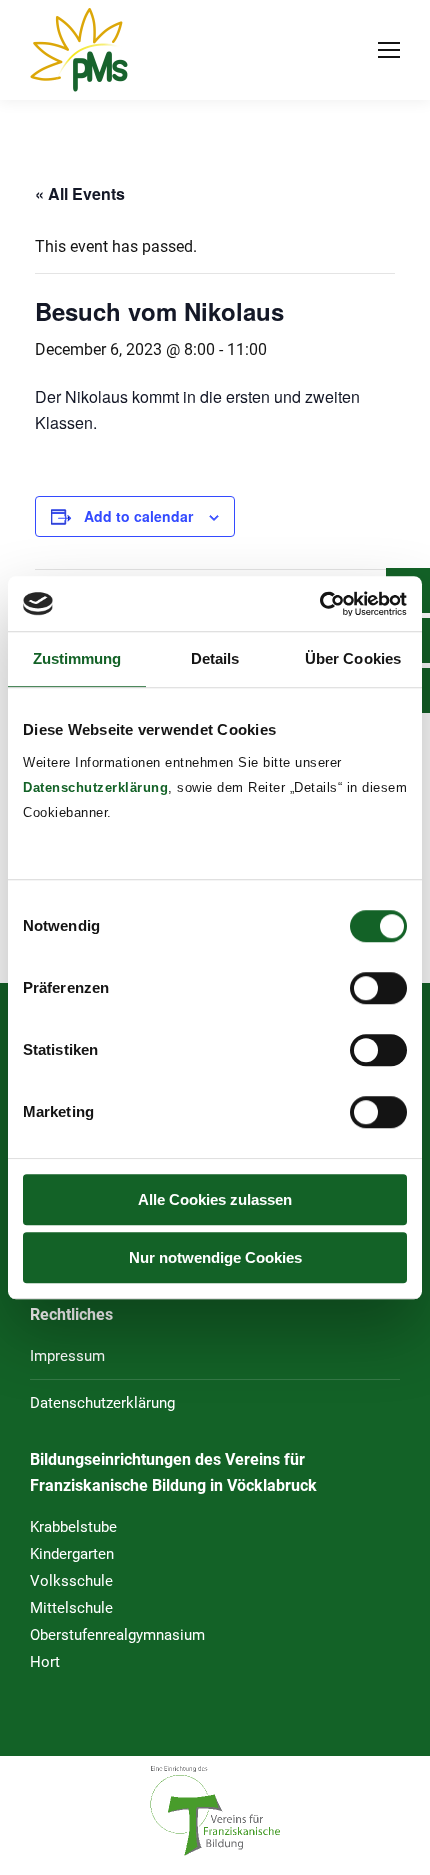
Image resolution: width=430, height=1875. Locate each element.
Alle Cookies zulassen (215, 1199)
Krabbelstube (73, 1527)
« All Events (80, 193)
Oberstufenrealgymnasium (117, 1635)
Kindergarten (72, 1554)
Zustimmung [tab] (77, 658)
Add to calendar (138, 516)
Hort (45, 1662)
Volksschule (71, 1581)
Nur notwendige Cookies (215, 1257)
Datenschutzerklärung (95, 787)
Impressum (67, 1356)
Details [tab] (215, 658)
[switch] (378, 988)
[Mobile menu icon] (389, 50)
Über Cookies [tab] (353, 658)
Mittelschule (71, 1608)
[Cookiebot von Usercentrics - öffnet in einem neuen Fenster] (319, 604)
